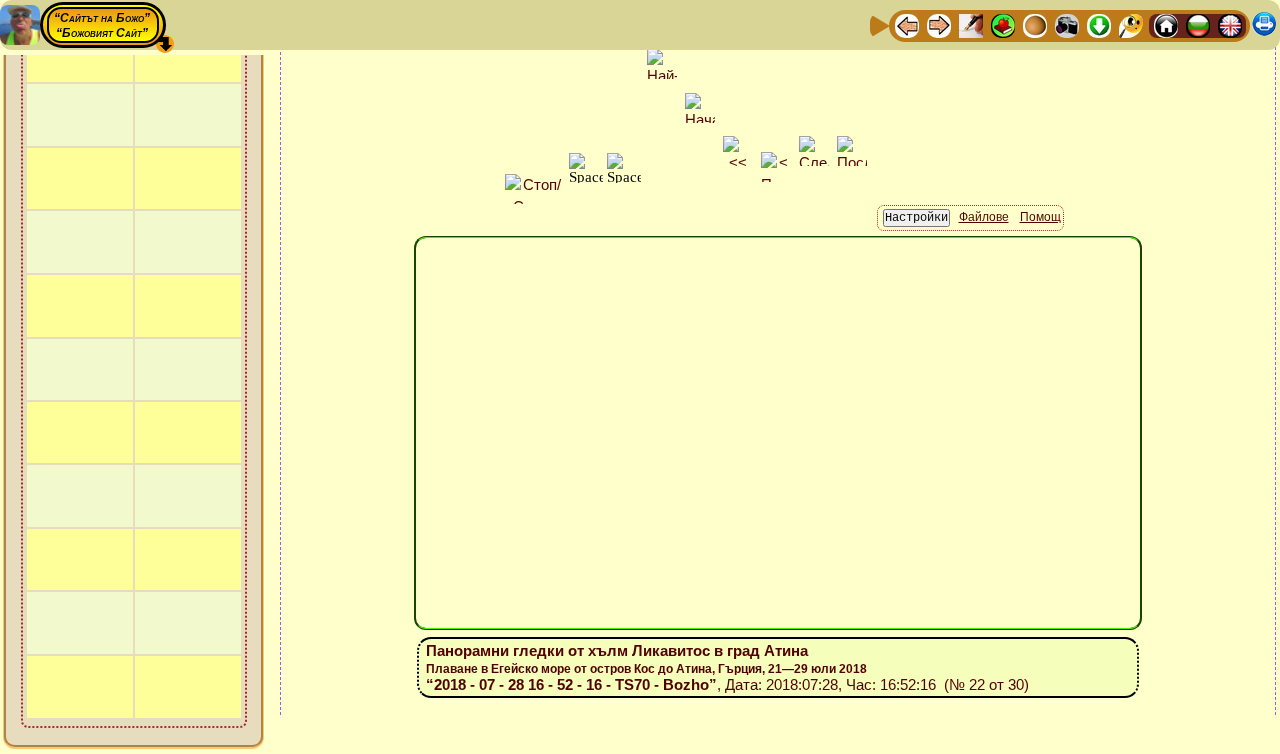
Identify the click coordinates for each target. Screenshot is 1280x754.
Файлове (984, 217)
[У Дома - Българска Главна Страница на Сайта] (1198, 24)
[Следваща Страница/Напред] (939, 24)
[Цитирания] (1003, 24)
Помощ (1040, 217)
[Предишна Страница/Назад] (907, 24)
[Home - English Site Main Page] (1230, 24)
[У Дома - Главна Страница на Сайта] (1166, 24)
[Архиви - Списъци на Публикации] (971, 24)
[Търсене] (1131, 24)
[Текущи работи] (1035, 24)
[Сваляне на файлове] (1099, 24)
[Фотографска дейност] (1067, 24)
